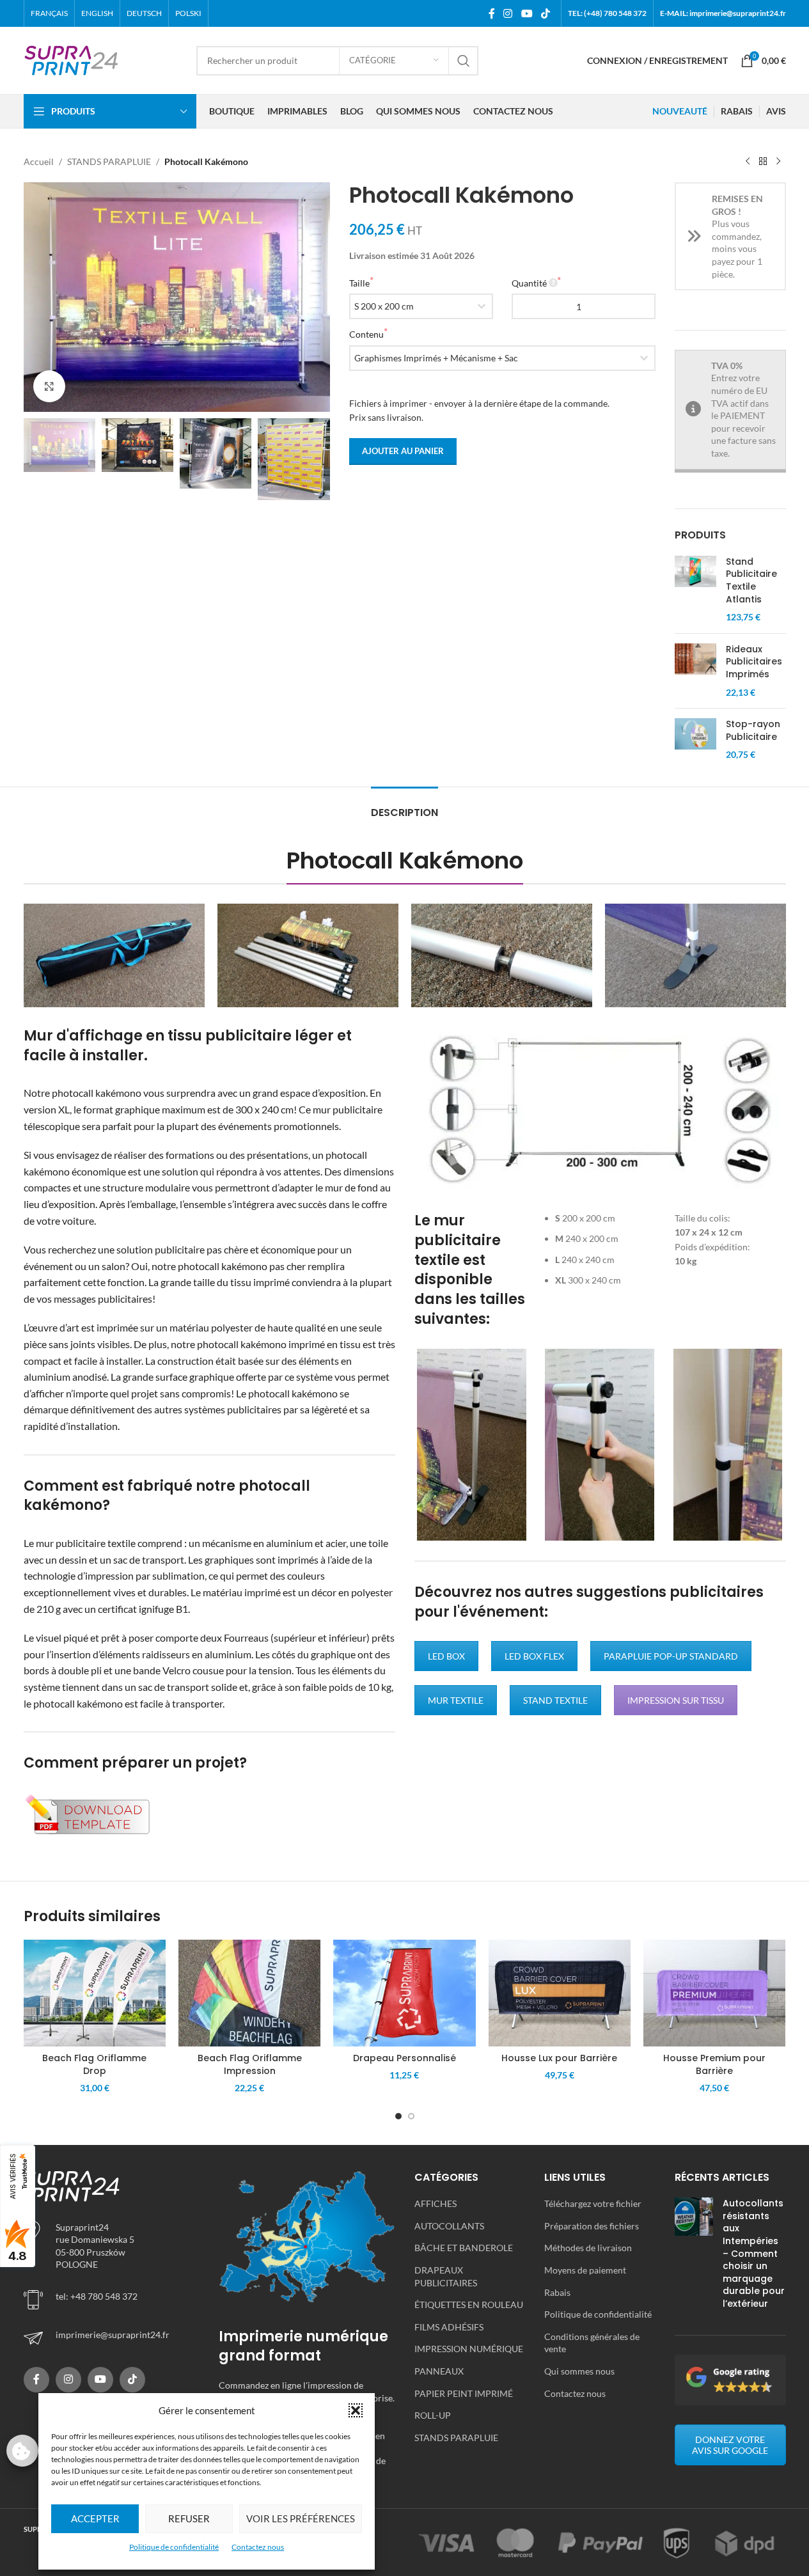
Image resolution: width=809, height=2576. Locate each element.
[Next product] (778, 162)
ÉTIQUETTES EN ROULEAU (469, 2305)
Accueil (39, 161)
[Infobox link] (112, 2338)
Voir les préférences (301, 2518)
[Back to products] (763, 162)
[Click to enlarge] (49, 386)
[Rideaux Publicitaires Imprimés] (695, 671)
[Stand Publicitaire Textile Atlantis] (695, 590)
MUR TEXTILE (456, 1700)
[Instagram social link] (508, 13)
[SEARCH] (464, 61)
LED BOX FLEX (534, 1656)
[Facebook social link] (492, 13)
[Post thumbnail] (694, 2256)
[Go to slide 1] (398, 2116)
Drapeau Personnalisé (404, 2058)
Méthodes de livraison (588, 2248)
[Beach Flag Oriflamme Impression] (249, 1993)
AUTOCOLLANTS (449, 2226)
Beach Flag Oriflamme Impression (250, 2064)
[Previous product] (748, 162)
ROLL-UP (433, 2415)
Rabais (557, 2292)
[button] (356, 2410)
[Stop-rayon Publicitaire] (695, 740)
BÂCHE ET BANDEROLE (464, 2248)
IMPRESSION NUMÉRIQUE (469, 2349)
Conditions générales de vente (592, 2343)
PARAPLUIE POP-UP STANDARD (671, 1656)
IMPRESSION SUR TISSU (676, 1700)
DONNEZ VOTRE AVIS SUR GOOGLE (730, 2445)
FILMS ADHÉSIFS (449, 2327)
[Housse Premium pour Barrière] (714, 1993)
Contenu (366, 334)
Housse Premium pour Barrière (714, 2064)
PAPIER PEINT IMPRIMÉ (464, 2393)
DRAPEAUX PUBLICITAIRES (446, 2276)
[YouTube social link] (527, 13)
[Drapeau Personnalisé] (404, 1993)
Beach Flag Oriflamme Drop (94, 2064)
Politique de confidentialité (174, 2547)
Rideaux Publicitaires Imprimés (754, 662)
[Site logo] (72, 59)
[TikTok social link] (545, 13)
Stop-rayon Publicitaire (753, 731)
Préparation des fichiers (592, 2226)
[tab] (404, 806)
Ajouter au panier (403, 451)
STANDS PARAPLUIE (109, 161)
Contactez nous (258, 2547)
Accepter (95, 2518)
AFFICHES (436, 2203)
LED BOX (446, 1656)
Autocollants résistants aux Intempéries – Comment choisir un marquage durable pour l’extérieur (754, 2253)
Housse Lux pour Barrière (559, 2058)
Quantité (529, 283)
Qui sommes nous (579, 2371)
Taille (359, 283)
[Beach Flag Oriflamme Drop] (95, 1993)
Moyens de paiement (585, 2270)
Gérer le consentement (22, 2451)
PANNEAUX (439, 2371)
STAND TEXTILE (555, 1700)
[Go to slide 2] (411, 2116)
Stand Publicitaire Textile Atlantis (751, 581)
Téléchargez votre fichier (593, 2203)
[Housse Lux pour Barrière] (560, 1993)
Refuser (189, 2518)
